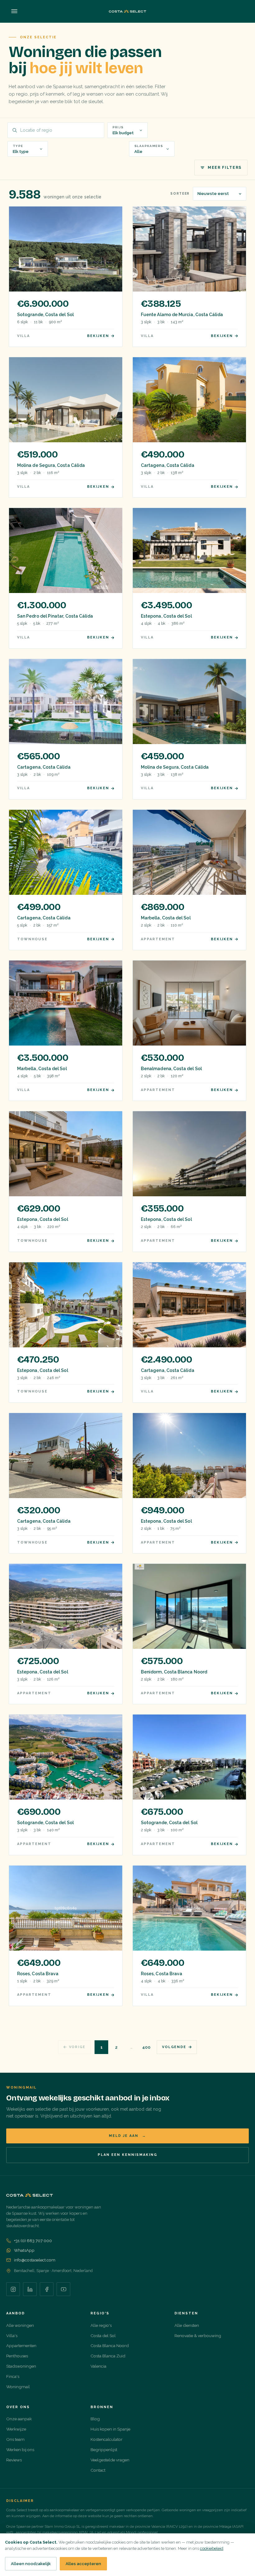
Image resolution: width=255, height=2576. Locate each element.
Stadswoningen (21, 2366)
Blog (95, 2419)
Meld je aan (127, 2136)
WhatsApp (24, 2250)
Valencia (98, 2366)
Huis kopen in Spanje (110, 2429)
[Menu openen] (14, 11)
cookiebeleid (212, 2548)
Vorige (77, 2047)
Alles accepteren (83, 2564)
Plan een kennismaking (127, 2155)
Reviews (14, 2460)
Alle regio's (101, 2325)
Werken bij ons (20, 2450)
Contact (98, 2470)
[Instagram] (13, 2289)
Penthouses (17, 2356)
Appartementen (21, 2346)
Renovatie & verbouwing (198, 2336)
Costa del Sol (103, 2336)
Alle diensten (187, 2325)
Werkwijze (16, 2429)
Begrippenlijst (104, 2450)
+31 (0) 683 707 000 (33, 2241)
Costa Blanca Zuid (108, 2356)
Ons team (15, 2439)
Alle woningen (20, 2325)
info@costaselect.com (35, 2260)
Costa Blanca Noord (110, 2346)
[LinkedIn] (30, 2289)
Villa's (12, 2336)
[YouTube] (63, 2289)
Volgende (174, 2047)
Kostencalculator (107, 2439)
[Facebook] (47, 2289)
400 (146, 2047)
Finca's (13, 2376)
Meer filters (225, 168)
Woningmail (18, 2387)
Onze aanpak (19, 2419)
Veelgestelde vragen (110, 2460)
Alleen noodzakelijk (31, 2564)
